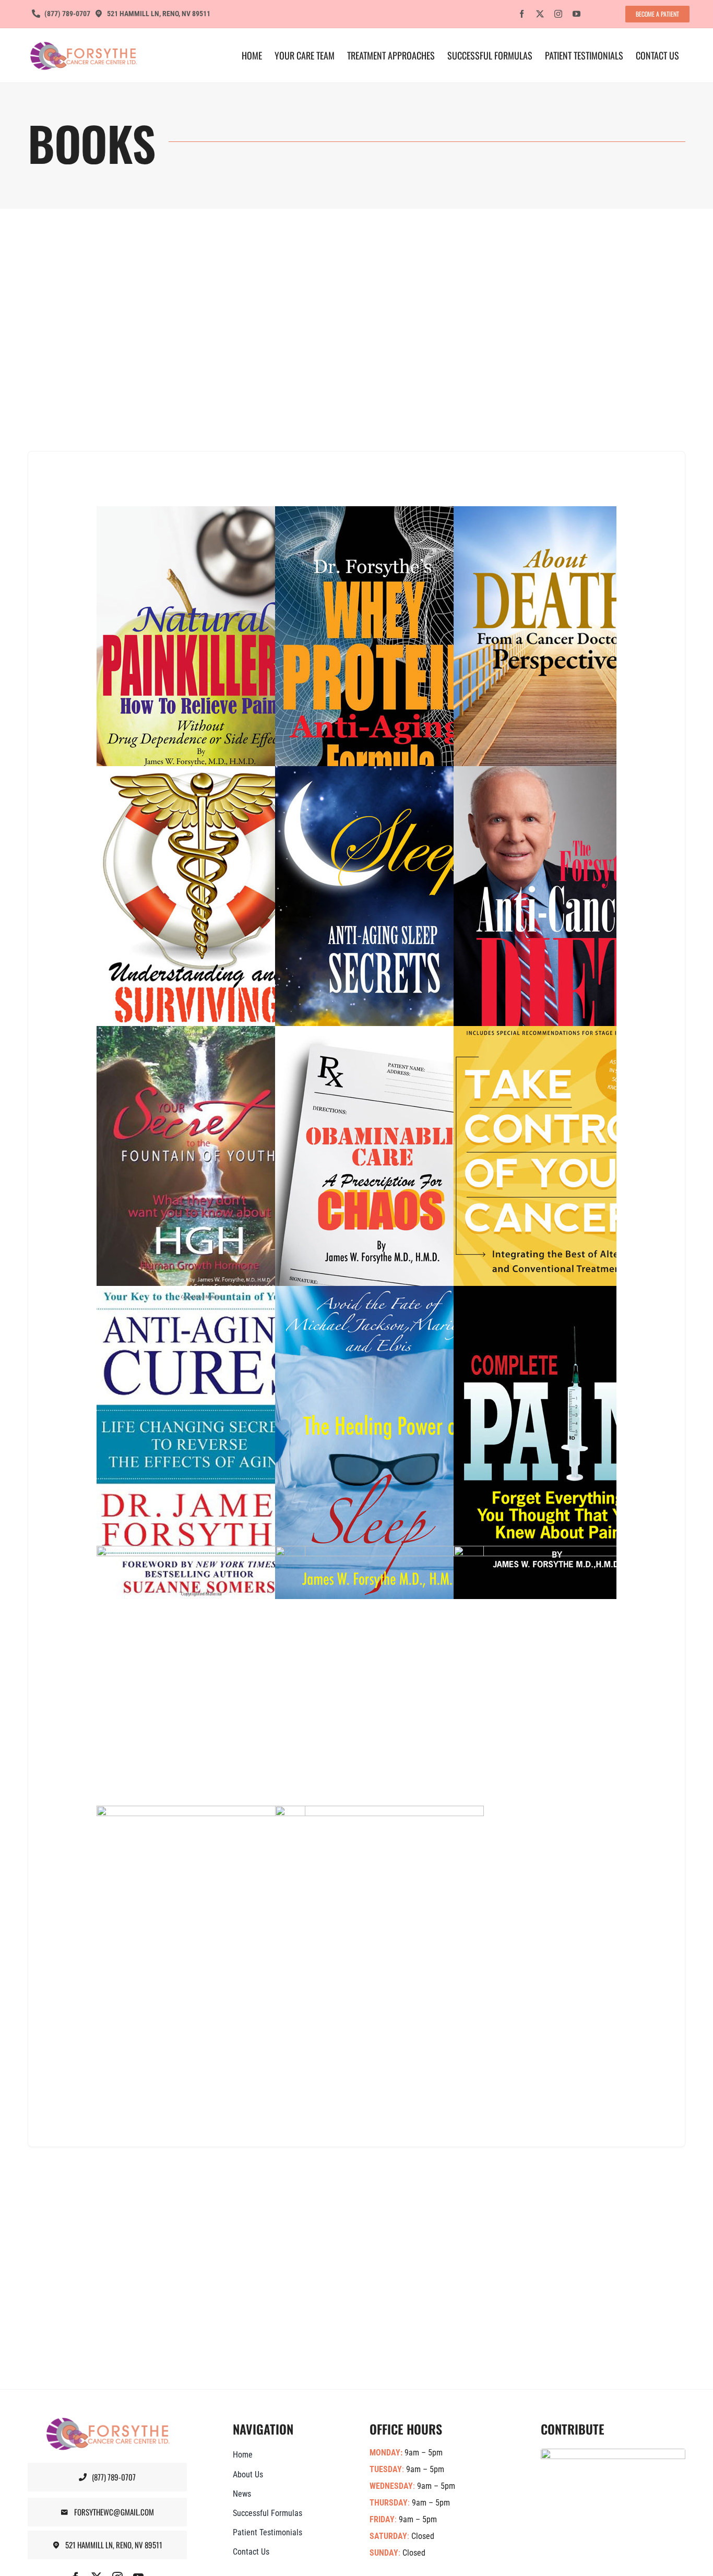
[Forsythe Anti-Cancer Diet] (580, 923)
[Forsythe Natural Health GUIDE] (223, 1962)
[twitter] (540, 14)
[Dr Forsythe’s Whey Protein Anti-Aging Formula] (401, 663)
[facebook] (522, 14)
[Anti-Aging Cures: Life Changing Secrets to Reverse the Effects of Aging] (223, 1442)
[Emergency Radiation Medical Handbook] (401, 1702)
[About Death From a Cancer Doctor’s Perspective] (580, 663)
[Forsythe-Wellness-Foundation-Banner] (613, 2454)
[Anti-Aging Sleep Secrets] (401, 923)
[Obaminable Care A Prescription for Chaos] (401, 1183)
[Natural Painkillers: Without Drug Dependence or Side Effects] (223, 663)
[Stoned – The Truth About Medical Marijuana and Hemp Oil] (401, 1962)
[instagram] (558, 14)
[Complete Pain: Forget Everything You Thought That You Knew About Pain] (580, 1442)
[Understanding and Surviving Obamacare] (223, 923)
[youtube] (577, 14)
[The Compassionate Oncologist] (223, 1702)
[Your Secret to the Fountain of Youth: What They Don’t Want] (223, 1183)
